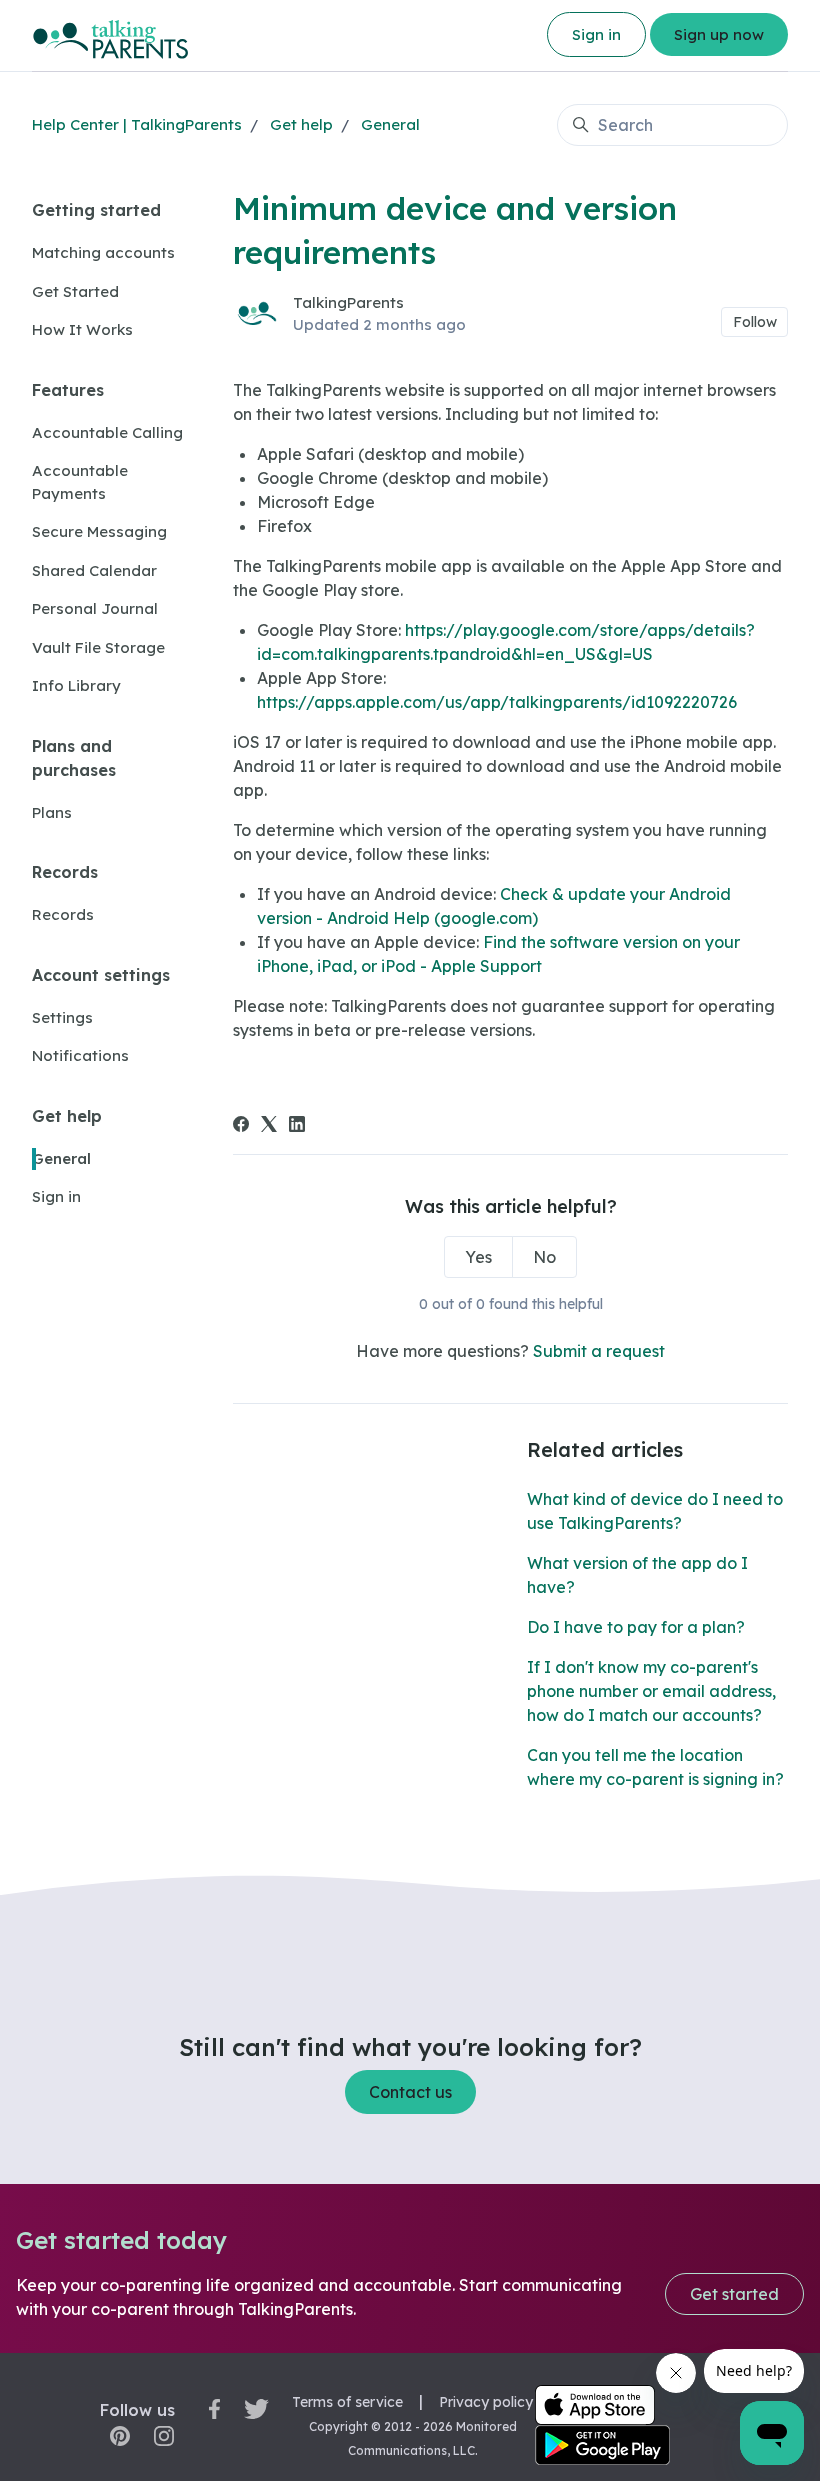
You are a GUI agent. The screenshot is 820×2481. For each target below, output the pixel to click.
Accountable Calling (107, 432)
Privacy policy (486, 2402)
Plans (52, 812)
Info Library (76, 685)
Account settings (101, 975)
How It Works (82, 329)
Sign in (596, 34)
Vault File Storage (98, 647)
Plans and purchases (74, 758)
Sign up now (719, 34)
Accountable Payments (80, 482)
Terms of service (347, 2402)
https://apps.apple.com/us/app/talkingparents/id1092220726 (497, 702)
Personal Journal (95, 608)
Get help (301, 124)
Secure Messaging (99, 531)
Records (65, 872)
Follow (755, 322)
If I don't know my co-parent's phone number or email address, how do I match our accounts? (651, 1691)
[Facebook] (241, 1126)
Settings (62, 1017)
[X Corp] (269, 1126)
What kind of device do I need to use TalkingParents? (655, 1511)
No (544, 1257)
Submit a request (599, 1351)
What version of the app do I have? (637, 1575)
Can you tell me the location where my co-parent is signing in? (655, 1767)
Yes (478, 1257)
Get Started (75, 291)
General (390, 124)
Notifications (80, 1055)
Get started (734, 2294)
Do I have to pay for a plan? (636, 1627)
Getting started (96, 210)
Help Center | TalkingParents (137, 124)
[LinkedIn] (297, 1126)
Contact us (410, 2092)
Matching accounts (103, 252)
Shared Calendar (94, 570)
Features (68, 390)
